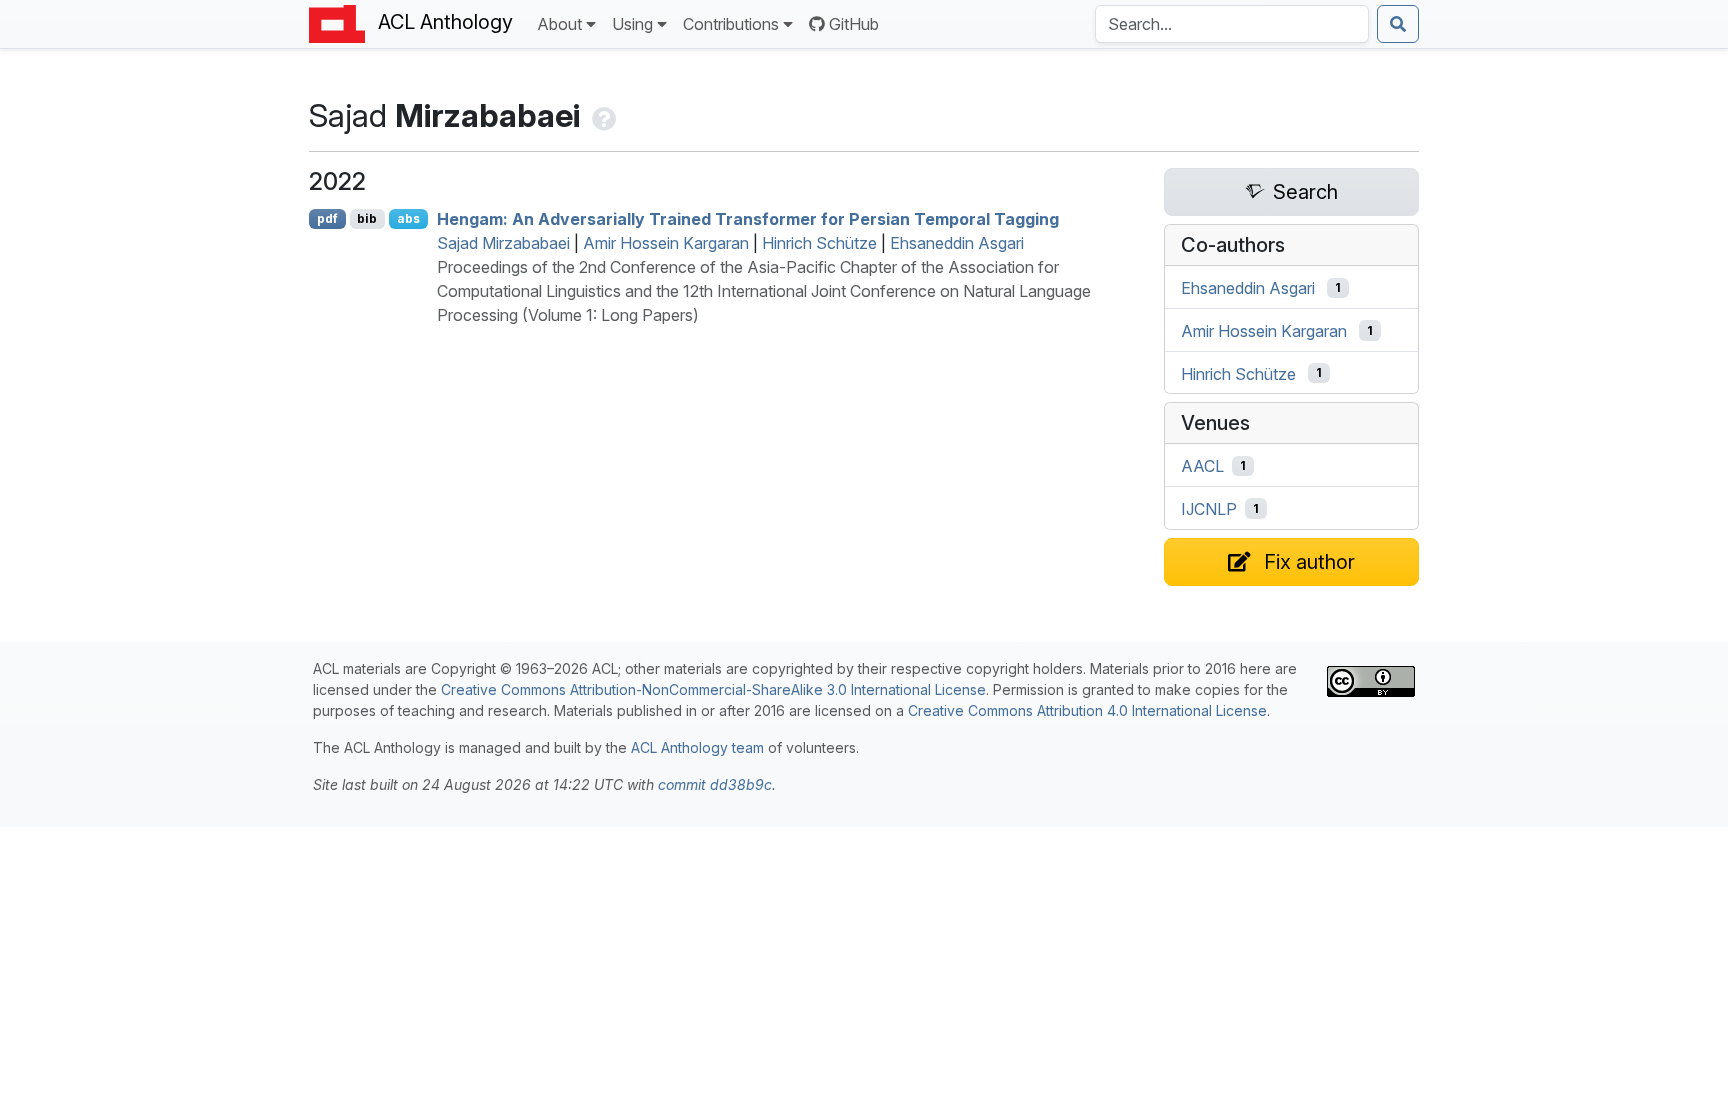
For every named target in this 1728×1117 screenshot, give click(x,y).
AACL (1202, 466)
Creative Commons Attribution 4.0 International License (1087, 710)
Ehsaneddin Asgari (957, 243)
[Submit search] (1398, 24)
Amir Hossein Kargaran (666, 243)
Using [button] (632, 24)
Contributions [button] (731, 24)
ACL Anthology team (697, 747)
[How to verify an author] (602, 115)
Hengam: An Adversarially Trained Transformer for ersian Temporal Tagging (748, 219)
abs (408, 218)
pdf (327, 218)
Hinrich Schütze (819, 243)
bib (367, 218)
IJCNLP (1209, 509)
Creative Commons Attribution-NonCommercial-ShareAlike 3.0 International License (713, 689)
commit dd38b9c (715, 784)
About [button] (559, 24)
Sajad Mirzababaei (503, 243)
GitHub (854, 24)
